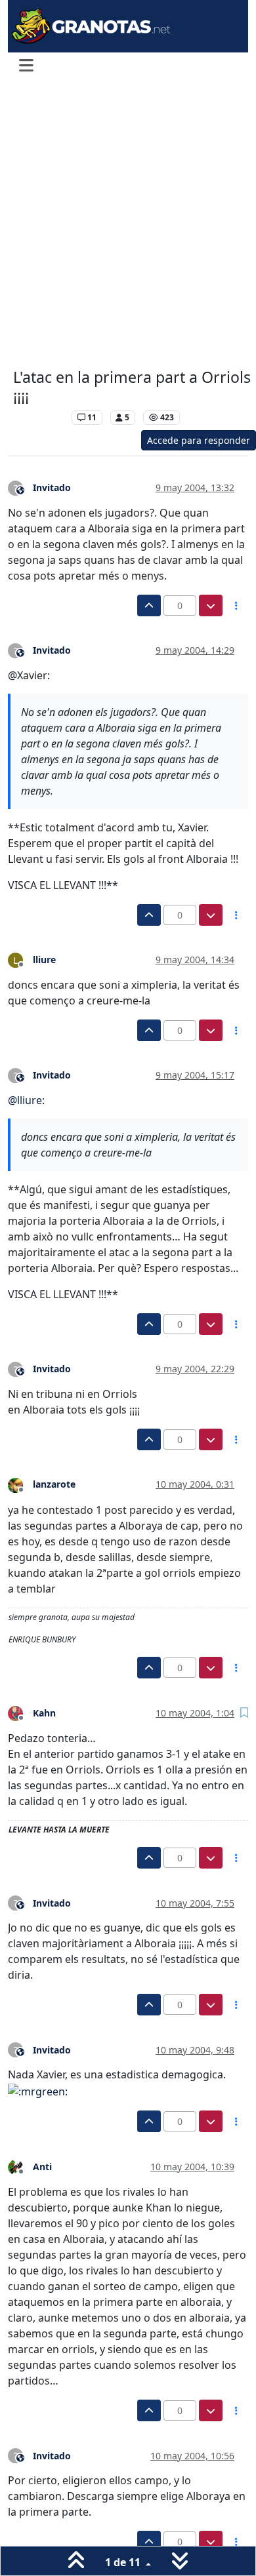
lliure (44, 960)
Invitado (52, 487)
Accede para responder (199, 440)
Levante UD (39, 417)
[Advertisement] (128, 225)
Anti (42, 2167)
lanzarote (54, 1484)
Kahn (44, 1713)
